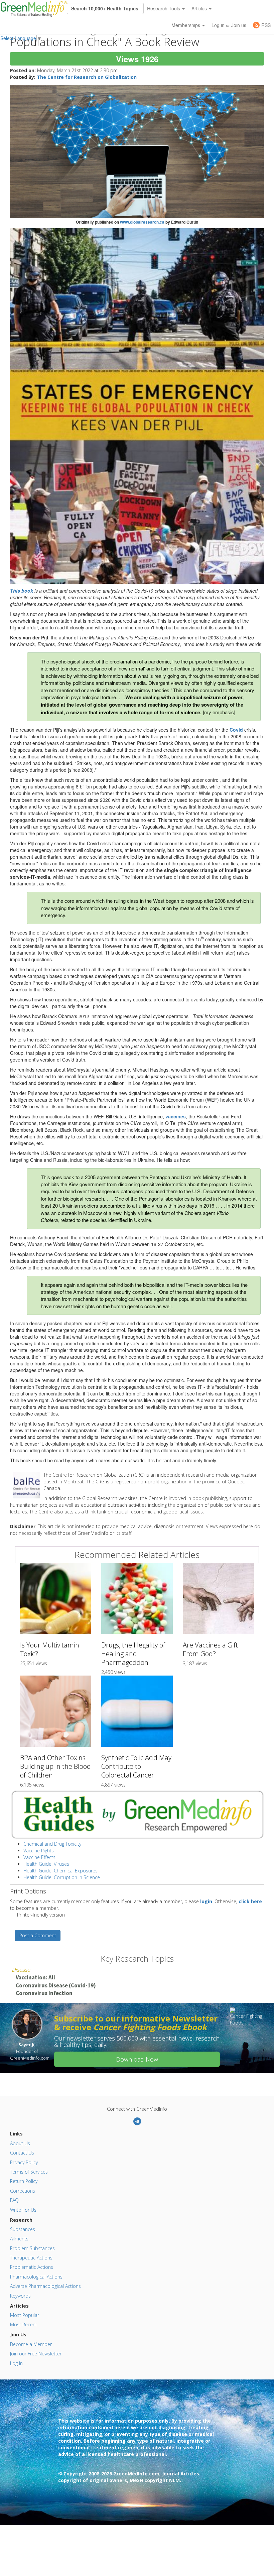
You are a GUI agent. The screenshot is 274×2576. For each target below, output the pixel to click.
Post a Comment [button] (38, 1935)
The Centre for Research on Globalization (87, 77)
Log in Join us (229, 25)
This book (22, 591)
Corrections (23, 2191)
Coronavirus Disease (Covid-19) (56, 1985)
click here (250, 1901)
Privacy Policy (24, 2162)
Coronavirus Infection (44, 1993)
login (206, 1901)
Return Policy (24, 2181)
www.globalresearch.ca (142, 222)
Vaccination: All (35, 1977)
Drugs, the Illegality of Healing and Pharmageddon (133, 1654)
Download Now (137, 2059)
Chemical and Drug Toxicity (52, 1844)
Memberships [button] (186, 25)
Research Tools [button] (164, 8)
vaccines (176, 1116)
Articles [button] (200, 8)
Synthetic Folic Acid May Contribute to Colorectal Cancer (136, 1766)
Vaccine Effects (39, 1857)
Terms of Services (29, 2172)
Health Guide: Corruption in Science (62, 1877)
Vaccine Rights (39, 1851)
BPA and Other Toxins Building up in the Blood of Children (55, 1766)
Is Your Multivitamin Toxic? (50, 1649)
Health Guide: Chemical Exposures (60, 1871)
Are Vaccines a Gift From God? (210, 1649)
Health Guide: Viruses (46, 1864)
